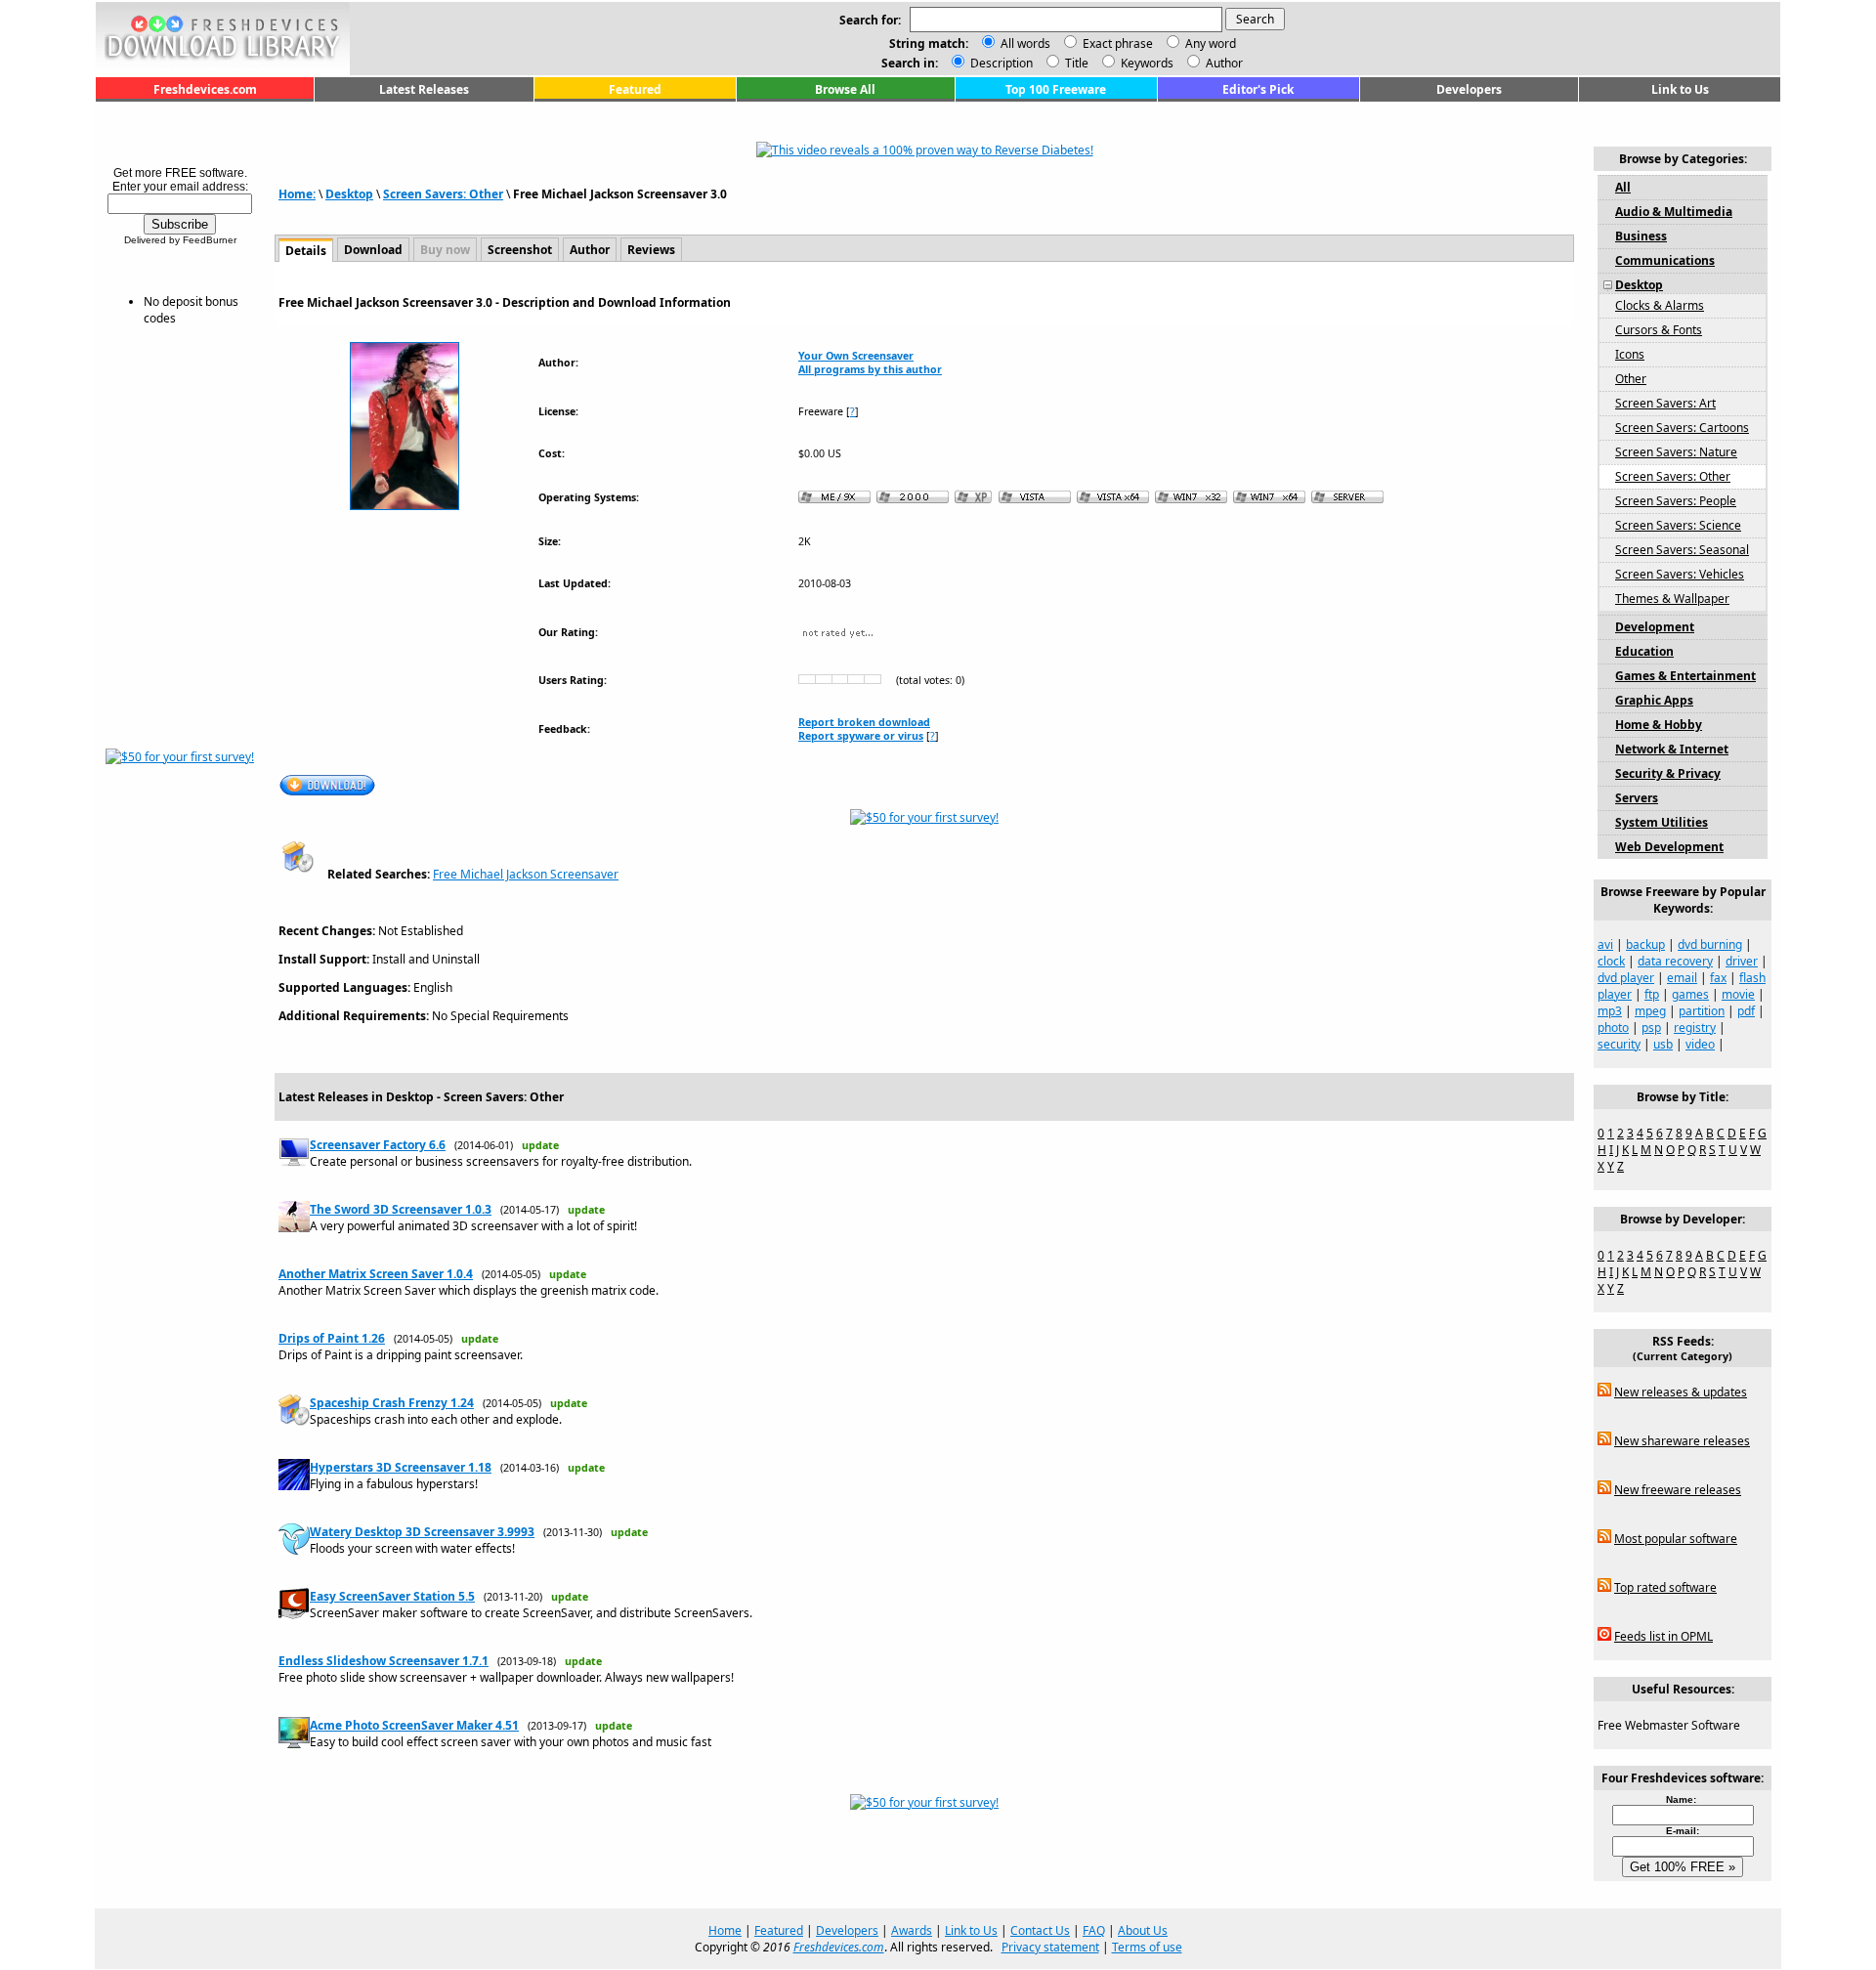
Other (1631, 379)
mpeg (1650, 1011)
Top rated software (1665, 1587)
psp (1651, 1028)
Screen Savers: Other (443, 194)
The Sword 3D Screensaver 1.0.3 (401, 1209)
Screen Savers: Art (1665, 403)
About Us (1143, 1930)
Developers (1469, 89)
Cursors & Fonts (1659, 330)
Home (725, 1930)
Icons (1630, 354)
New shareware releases (1682, 1441)
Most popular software (1676, 1539)
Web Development (1669, 847)
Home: (297, 194)
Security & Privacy (1668, 773)
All (1623, 187)
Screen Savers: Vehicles (1680, 574)
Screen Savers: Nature (1676, 452)
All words (1025, 43)
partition (1702, 1011)
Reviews (651, 250)
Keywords (1146, 63)
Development (1655, 627)
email (1682, 978)
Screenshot (520, 250)
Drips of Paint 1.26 (332, 1338)
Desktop (349, 194)
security (1619, 1044)
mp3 (1610, 1011)
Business (1641, 236)
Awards (912, 1930)
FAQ (1094, 1930)
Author (1223, 63)
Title (1075, 63)
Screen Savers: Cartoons (1682, 428)
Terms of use (1147, 1947)
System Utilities (1662, 822)
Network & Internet (1672, 749)
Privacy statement (1050, 1947)
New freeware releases (1678, 1490)
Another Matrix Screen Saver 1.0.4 (376, 1274)
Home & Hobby (1659, 725)
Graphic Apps (1654, 700)
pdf (1746, 1011)
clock (1611, 961)
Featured (635, 89)
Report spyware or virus (861, 736)
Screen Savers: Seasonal (1682, 550)
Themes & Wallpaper (1672, 599)
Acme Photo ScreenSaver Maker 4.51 (414, 1725)
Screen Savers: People (1676, 501)
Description (1000, 63)
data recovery (1675, 961)
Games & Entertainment (1685, 676)
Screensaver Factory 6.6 (378, 1145)
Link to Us (1680, 89)
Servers (1637, 798)
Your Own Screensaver (856, 356)
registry (1695, 1028)
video (1700, 1044)
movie (1738, 994)
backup (1645, 944)
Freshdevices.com (205, 89)
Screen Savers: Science (1678, 525)
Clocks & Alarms (1660, 305)
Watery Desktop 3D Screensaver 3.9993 (422, 1532)
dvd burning (1710, 944)
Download (373, 250)
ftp (1652, 994)
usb (1663, 1044)
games (1690, 994)
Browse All (845, 89)
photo (1613, 1028)
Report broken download (864, 722)
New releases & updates (1681, 1392)
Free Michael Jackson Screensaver (526, 874)
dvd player (1626, 978)
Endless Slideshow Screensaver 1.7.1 (384, 1661)
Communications (1665, 260)
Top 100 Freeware (1056, 89)
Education (1644, 651)
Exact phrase (1118, 43)
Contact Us (1040, 1930)
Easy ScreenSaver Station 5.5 (392, 1596)
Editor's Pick (1258, 89)
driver (1742, 961)
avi (1605, 944)
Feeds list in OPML (1663, 1636)
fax (1718, 978)
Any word (1211, 43)
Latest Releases (424, 89)
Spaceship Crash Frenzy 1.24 (392, 1403)
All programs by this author (870, 369)
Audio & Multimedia (1674, 212)
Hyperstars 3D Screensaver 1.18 (401, 1467)
